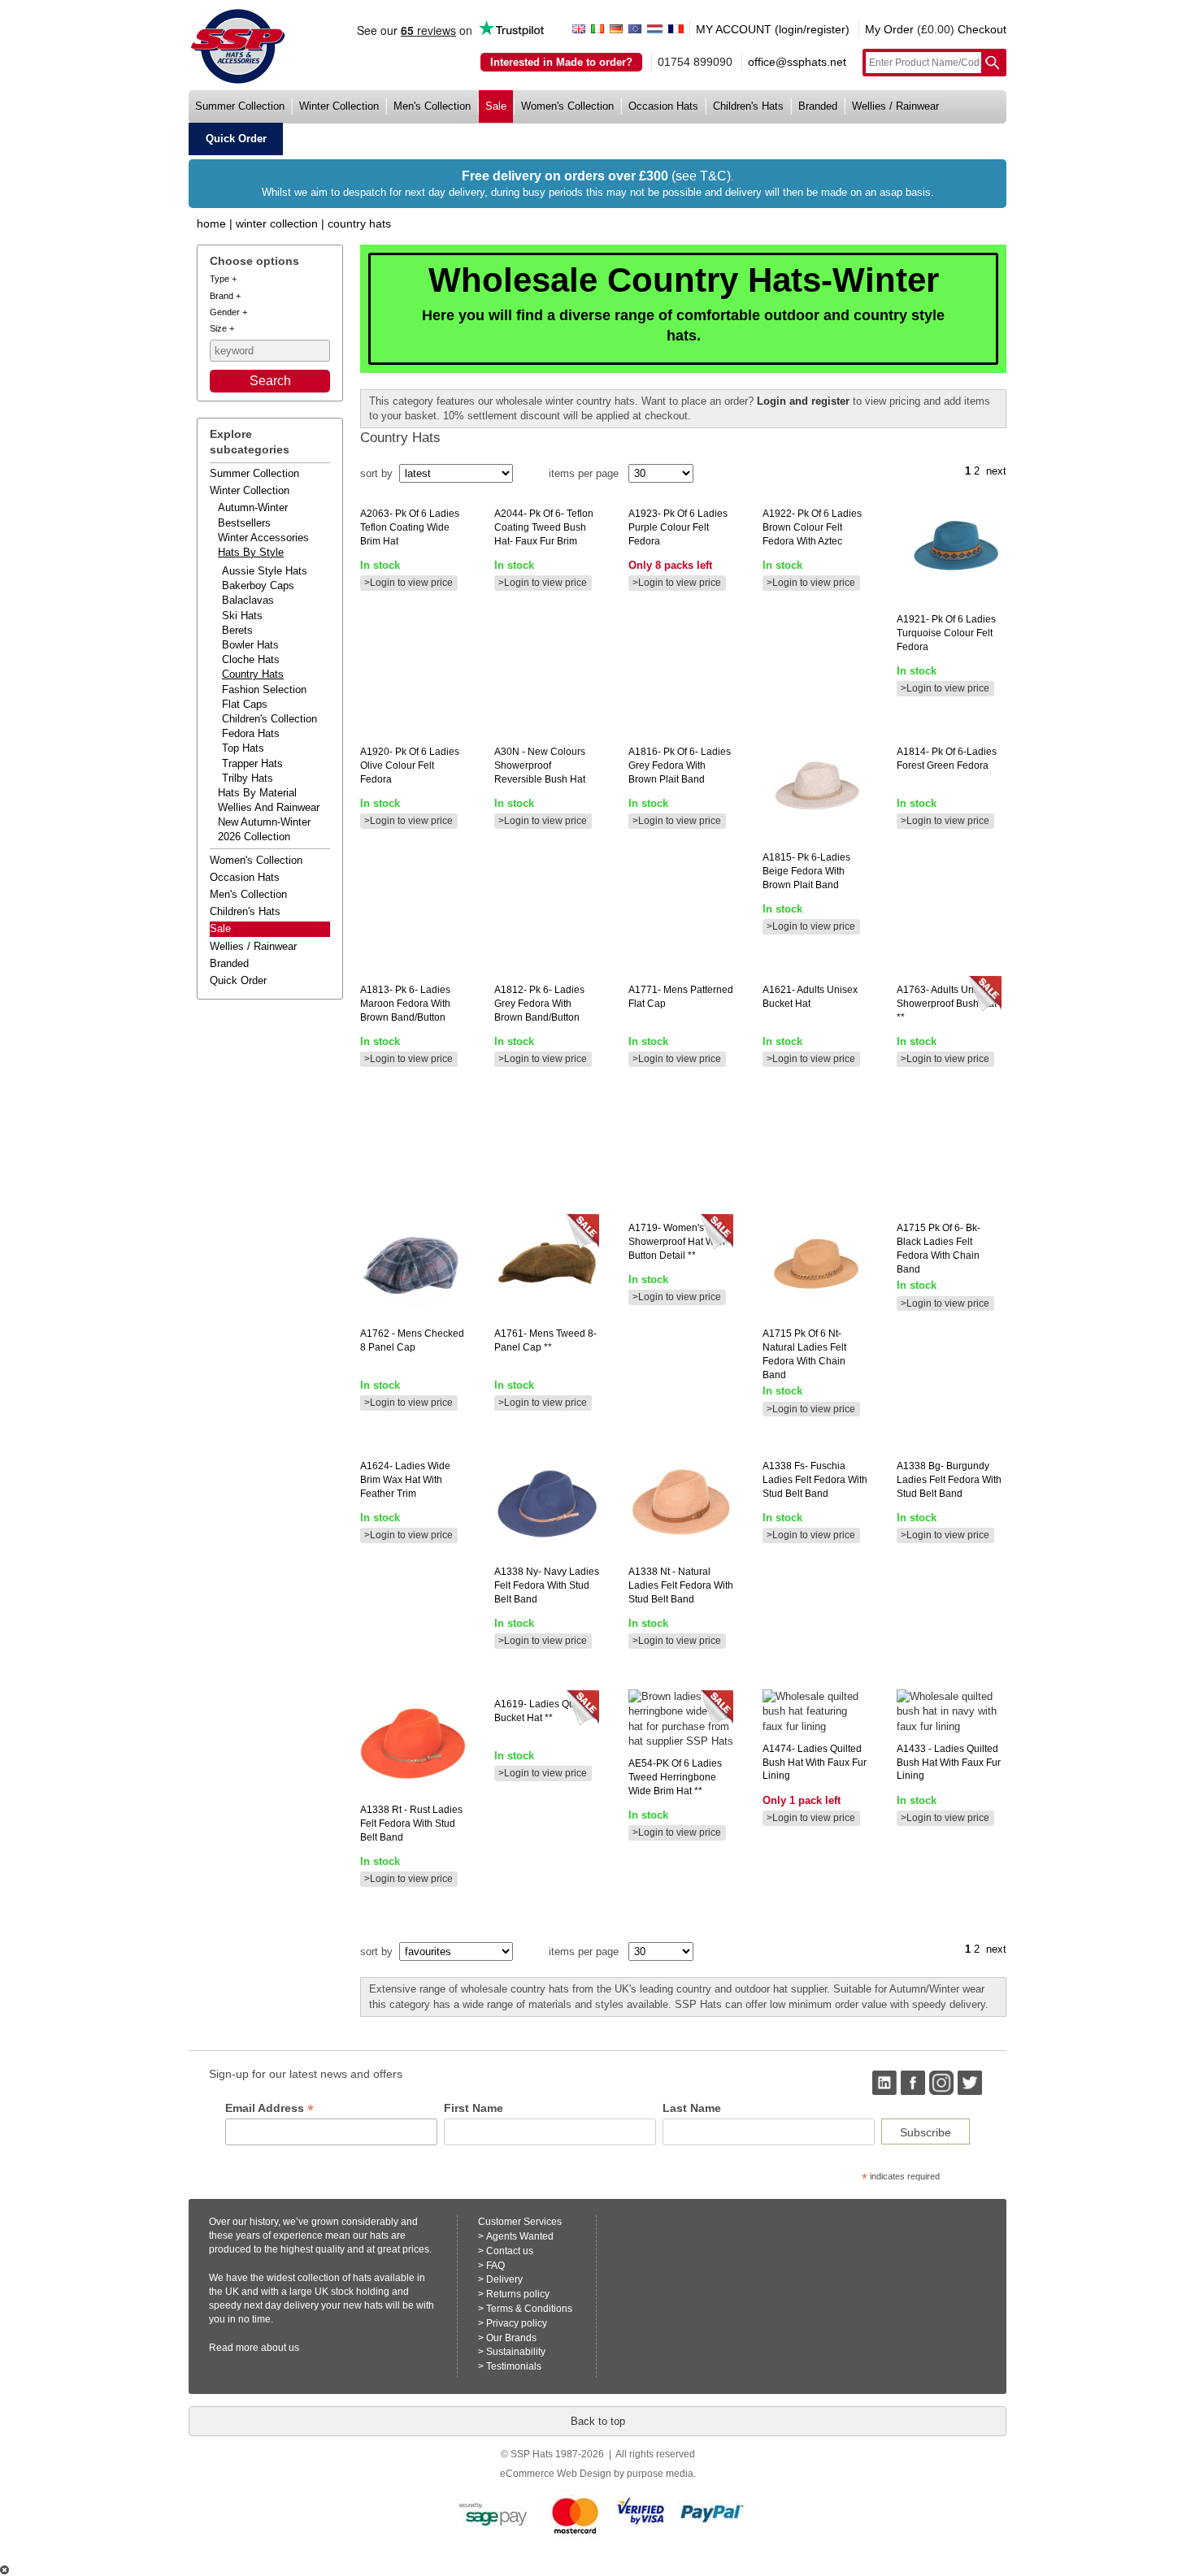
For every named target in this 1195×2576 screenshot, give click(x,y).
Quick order (238, 980)
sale (496, 106)
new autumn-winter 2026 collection (264, 829)
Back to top (598, 2421)
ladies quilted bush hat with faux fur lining (815, 1763)
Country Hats (359, 223)
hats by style (251, 552)
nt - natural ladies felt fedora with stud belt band (681, 1585)
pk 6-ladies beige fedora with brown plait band (806, 871)
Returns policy (518, 2294)
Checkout (982, 29)
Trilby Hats (248, 778)
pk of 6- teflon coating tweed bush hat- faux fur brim (544, 527)
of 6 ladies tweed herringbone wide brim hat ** (675, 1777)
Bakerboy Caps (258, 585)
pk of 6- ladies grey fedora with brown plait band (680, 765)
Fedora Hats (251, 733)
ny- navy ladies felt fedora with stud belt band (547, 1585)
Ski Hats (242, 616)
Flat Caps (245, 704)
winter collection (339, 106)
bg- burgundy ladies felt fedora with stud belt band (949, 1480)
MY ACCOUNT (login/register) (773, 29)
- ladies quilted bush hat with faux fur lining (949, 1763)
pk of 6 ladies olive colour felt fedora (410, 765)
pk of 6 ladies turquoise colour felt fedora (946, 633)
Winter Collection (277, 223)
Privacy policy (517, 2323)
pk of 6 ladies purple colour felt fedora (678, 527)
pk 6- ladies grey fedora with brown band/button (539, 1004)
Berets (237, 630)
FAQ (495, 2266)
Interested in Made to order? (561, 62)
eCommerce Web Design (556, 2474)
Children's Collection (269, 719)
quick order (236, 139)
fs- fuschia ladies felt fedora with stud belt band (815, 1480)
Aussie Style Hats (265, 571)
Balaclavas (248, 600)
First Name (474, 2108)
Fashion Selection (264, 690)
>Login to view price (408, 583)
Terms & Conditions (529, 2309)
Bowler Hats (250, 645)
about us (280, 2348)
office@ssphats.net (797, 62)
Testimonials (514, 2366)
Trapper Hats (252, 763)
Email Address (269, 2108)
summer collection (240, 106)
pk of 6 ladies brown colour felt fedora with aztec (812, 527)
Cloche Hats (251, 659)
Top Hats (243, 748)
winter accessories (263, 538)
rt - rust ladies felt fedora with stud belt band (411, 1824)
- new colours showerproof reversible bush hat (540, 765)
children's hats (748, 106)
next (996, 471)
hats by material (257, 793)
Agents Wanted (520, 2236)
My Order (889, 29)
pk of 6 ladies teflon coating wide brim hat (410, 527)
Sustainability (516, 2352)
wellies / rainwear (895, 106)
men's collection (432, 106)
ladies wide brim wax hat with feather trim (405, 1480)
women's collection (567, 106)
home (211, 223)
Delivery (504, 2279)
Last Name (692, 2108)
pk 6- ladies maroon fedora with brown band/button (405, 1004)
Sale (220, 928)
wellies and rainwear (269, 807)
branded (818, 106)
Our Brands (511, 2338)
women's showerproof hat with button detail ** (677, 1242)
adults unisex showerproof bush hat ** (947, 1004)
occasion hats (663, 106)
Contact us (510, 2251)
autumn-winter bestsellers (253, 515)
